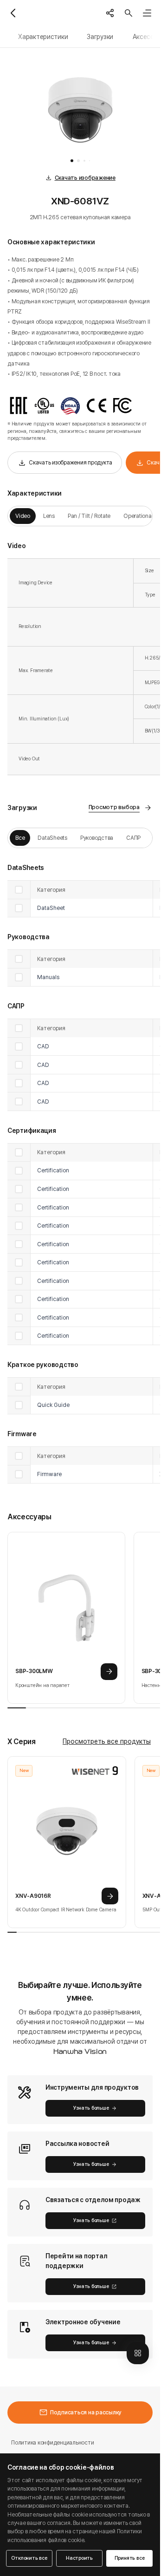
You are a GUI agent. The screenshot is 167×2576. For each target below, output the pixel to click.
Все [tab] (20, 838)
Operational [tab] (138, 516)
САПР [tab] (133, 838)
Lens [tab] (49, 516)
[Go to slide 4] (90, 161)
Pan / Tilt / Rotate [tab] (89, 516)
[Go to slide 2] (78, 161)
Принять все (130, 2558)
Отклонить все (29, 2558)
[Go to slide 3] (84, 161)
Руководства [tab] (97, 838)
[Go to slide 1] (72, 161)
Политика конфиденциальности (52, 2442)
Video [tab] (23, 516)
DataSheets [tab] (52, 838)
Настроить (79, 2558)
